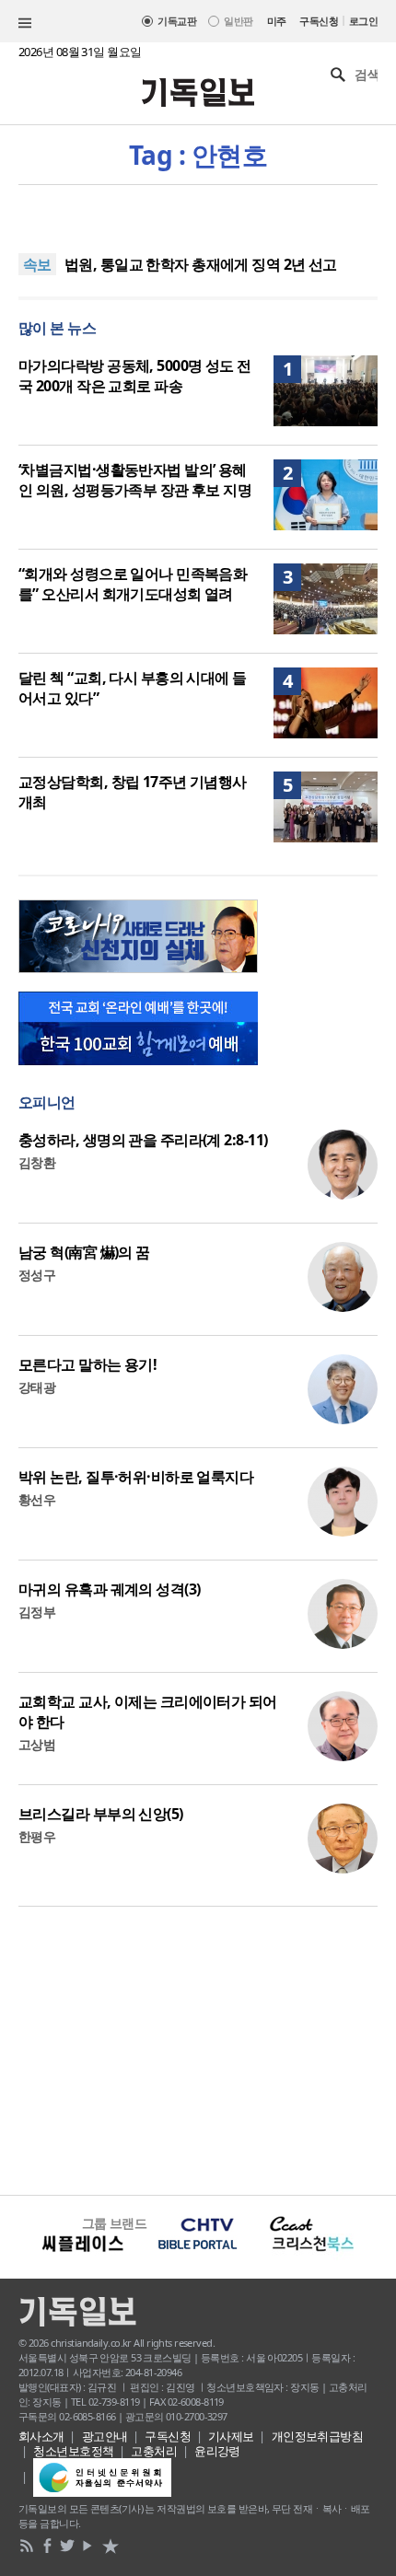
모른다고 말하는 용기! (87, 1364)
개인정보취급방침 (318, 2436)
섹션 (25, 23)
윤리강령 (217, 2451)
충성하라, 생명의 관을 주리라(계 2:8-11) (143, 1140)
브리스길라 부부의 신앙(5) (101, 1814)
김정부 (37, 1612)
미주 (277, 21)
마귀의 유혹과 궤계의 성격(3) (109, 1589)
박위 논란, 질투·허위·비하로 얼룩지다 (136, 1477)
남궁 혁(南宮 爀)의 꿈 (84, 1252)
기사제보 (231, 2436)
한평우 (37, 1836)
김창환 (37, 1162)
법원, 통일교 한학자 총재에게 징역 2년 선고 (201, 264)
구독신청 (319, 21)
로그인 (363, 21)
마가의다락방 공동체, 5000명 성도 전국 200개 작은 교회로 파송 (135, 376)
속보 (37, 264)
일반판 (238, 21)
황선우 (37, 1499)
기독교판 (177, 21)
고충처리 (154, 2451)
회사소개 (41, 2436)
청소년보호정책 (73, 2451)
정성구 (37, 1275)
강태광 (37, 1387)
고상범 (37, 1744)
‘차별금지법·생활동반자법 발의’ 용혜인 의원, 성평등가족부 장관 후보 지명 (135, 480)
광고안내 (105, 2436)
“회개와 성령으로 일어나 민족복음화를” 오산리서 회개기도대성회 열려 (133, 584)
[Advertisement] (198, 2048)
